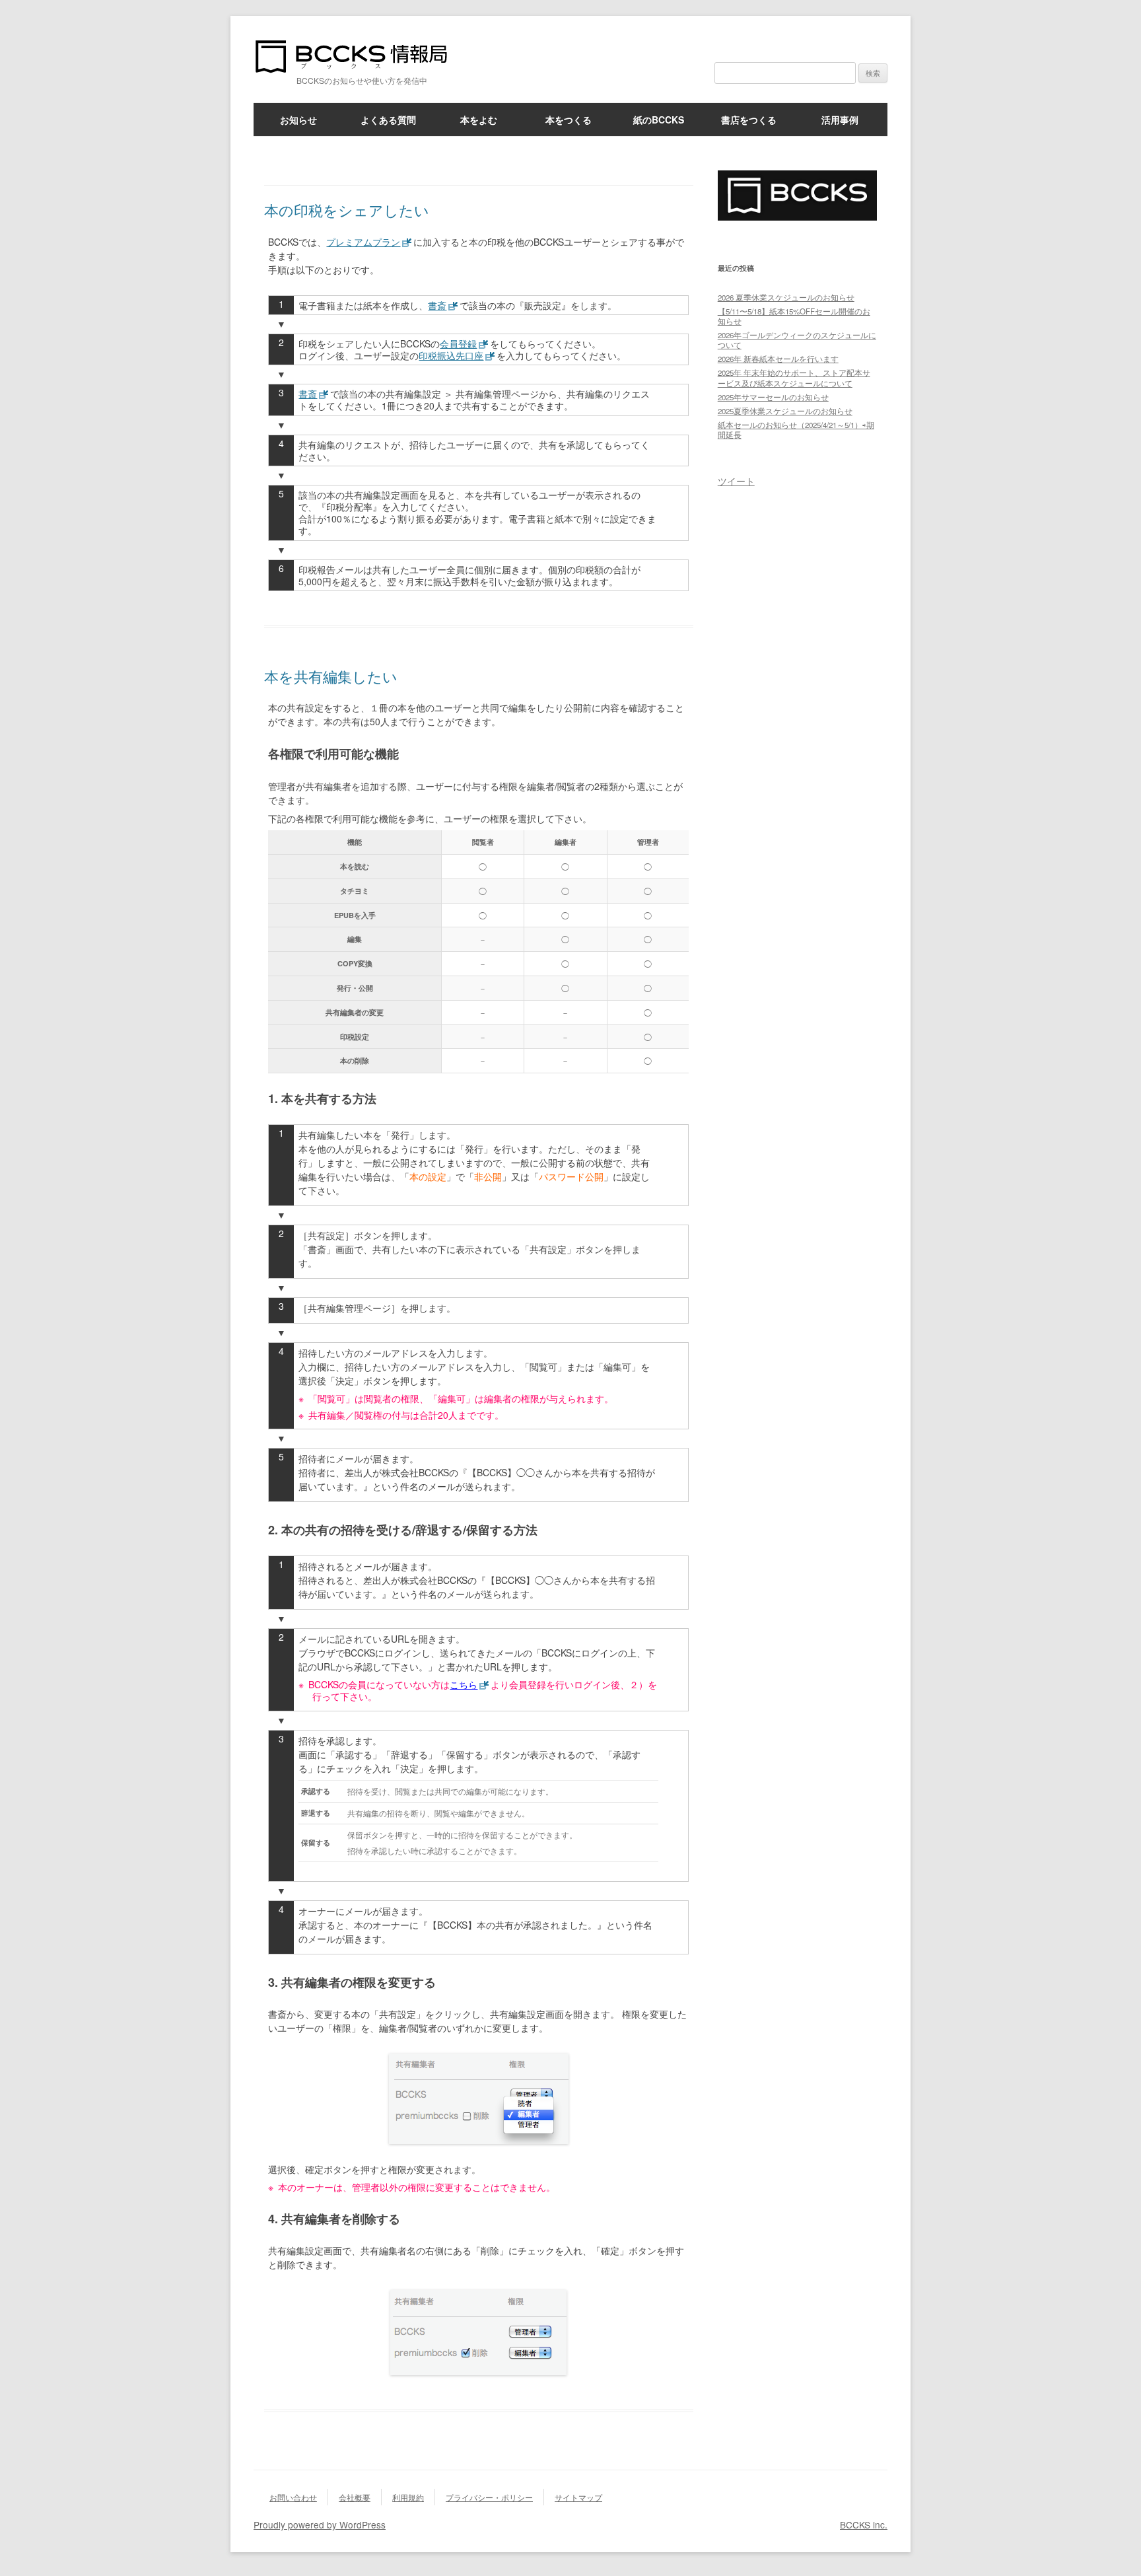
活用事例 (840, 120)
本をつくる (569, 120)
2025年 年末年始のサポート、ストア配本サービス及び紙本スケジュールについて (794, 377)
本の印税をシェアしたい (347, 210)
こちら (464, 1684)
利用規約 (408, 2497)
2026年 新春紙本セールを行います (778, 359)
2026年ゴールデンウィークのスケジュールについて (797, 340)
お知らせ (298, 120)
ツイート (736, 481)
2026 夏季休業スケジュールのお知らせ (786, 297)
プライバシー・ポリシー (489, 2497)
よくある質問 (388, 120)
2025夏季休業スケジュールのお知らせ (785, 411)
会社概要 (355, 2497)
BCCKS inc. (864, 2524)
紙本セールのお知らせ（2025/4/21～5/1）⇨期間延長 (796, 430)
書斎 (437, 305)
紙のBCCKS (659, 120)
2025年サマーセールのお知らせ (773, 397)
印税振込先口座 (451, 355)
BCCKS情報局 (359, 56)
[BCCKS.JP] (797, 216)
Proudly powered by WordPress (320, 2524)
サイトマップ (578, 2497)
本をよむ (479, 120)
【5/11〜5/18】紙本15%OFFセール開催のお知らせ (794, 316)
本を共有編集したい (331, 676)
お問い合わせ (293, 2497)
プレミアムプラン (363, 242)
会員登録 (458, 343)
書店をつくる (749, 120)
